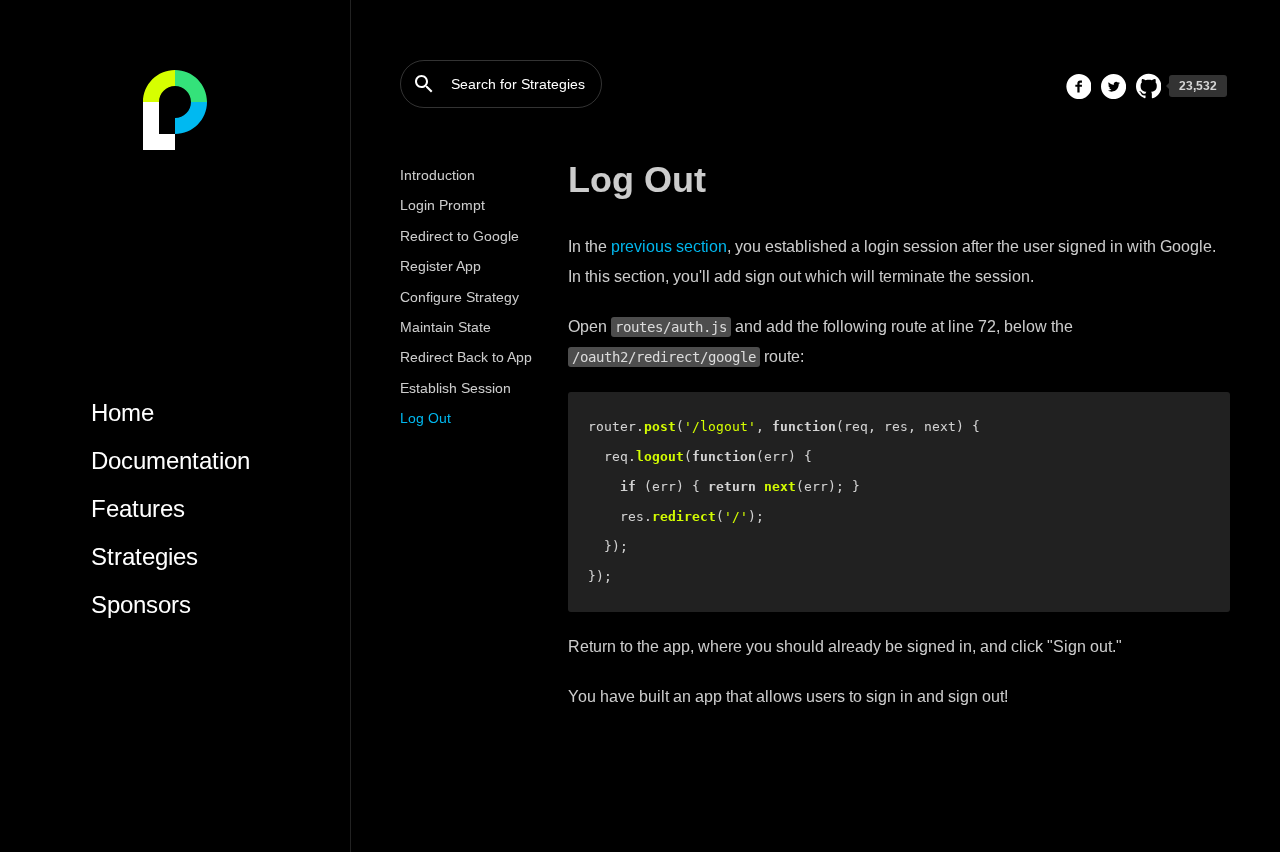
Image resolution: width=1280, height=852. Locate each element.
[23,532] (1148, 86)
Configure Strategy (459, 297)
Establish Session (455, 388)
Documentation (170, 460)
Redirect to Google (459, 236)
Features (138, 508)
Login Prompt (442, 205)
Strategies (144, 556)
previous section (669, 246)
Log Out (425, 418)
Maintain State (445, 327)
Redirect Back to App (466, 357)
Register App (440, 266)
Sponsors (141, 604)
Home (122, 412)
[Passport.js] (175, 110)
